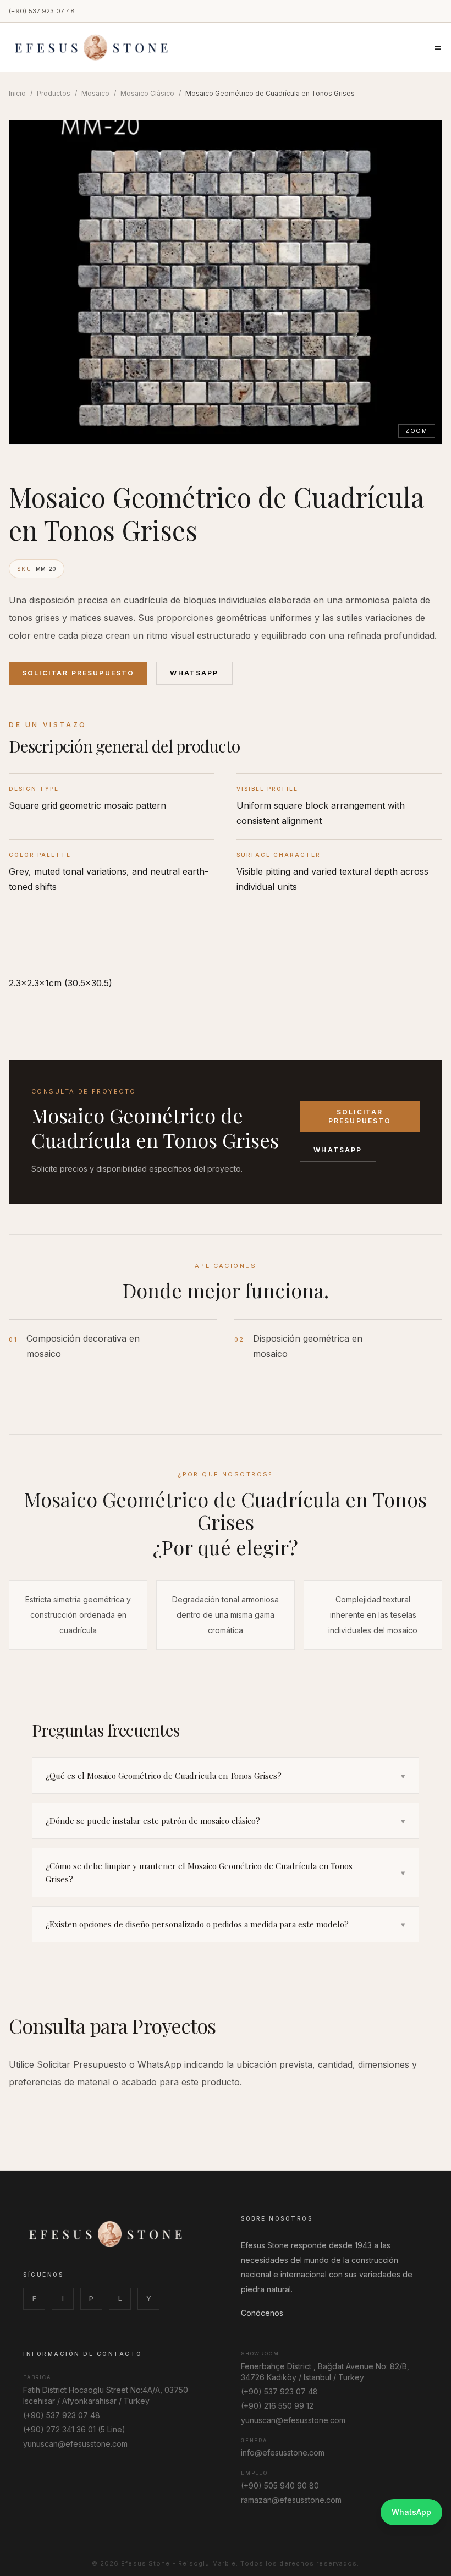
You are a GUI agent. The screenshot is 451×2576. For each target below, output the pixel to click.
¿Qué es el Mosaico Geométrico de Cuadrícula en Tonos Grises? (226, 1776)
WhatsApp (194, 673)
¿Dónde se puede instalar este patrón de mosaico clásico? (226, 1821)
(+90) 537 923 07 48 (42, 11)
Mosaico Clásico (147, 93)
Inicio (17, 93)
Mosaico (95, 93)
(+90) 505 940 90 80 (280, 2486)
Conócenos (262, 2313)
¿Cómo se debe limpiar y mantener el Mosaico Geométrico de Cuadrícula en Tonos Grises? (226, 1872)
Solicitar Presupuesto (78, 673)
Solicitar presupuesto (360, 1116)
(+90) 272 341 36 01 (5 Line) (74, 2429)
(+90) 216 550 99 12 (277, 2406)
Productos (54, 93)
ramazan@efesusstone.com (291, 2500)
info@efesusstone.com (283, 2453)
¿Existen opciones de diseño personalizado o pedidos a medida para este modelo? (226, 1924)
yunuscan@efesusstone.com (75, 2444)
